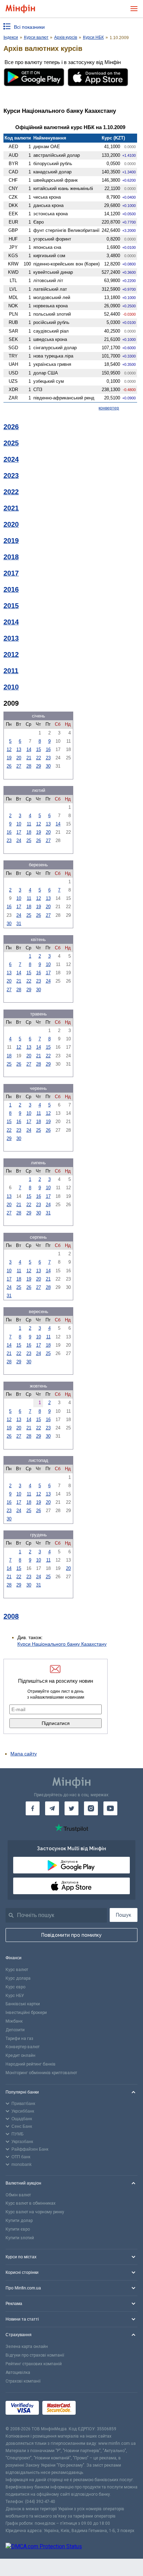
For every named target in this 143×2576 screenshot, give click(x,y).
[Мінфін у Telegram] (52, 1808)
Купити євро (18, 2229)
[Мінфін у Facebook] (33, 1808)
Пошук (124, 1915)
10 (19, 824)
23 (48, 758)
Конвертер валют (23, 2047)
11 (29, 824)
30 (48, 766)
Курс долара (18, 1978)
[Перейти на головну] (20, 9)
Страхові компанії (23, 2381)
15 (39, 749)
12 (9, 749)
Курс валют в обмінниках (31, 2203)
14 (29, 749)
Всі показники (29, 27)
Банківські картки (23, 2004)
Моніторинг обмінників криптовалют (41, 2073)
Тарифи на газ (19, 2039)
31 (19, 924)
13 (19, 749)
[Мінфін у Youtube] (110, 1808)
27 (19, 766)
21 (29, 758)
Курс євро (15, 1987)
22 (39, 758)
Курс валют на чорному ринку (35, 2212)
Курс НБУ (15, 1996)
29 (39, 766)
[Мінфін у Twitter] (71, 1808)
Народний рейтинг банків (31, 2064)
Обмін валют (18, 2195)
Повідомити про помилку (71, 1935)
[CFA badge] (95, 2409)
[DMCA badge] (71, 2547)
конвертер (109, 408)
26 (9, 766)
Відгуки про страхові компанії (35, 2355)
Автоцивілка (18, 2372)
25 (29, 840)
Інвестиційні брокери (26, 2013)
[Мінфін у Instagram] (91, 1808)
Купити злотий (20, 2238)
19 (9, 758)
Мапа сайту (24, 1754)
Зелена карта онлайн (27, 2347)
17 (19, 832)
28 (29, 766)
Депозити (15, 2030)
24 (19, 840)
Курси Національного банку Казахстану (62, 1644)
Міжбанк (14, 2021)
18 (29, 832)
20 (19, 758)
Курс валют (17, 1970)
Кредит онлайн (20, 2055)
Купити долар (19, 2221)
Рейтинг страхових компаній (34, 2364)
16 (48, 749)
